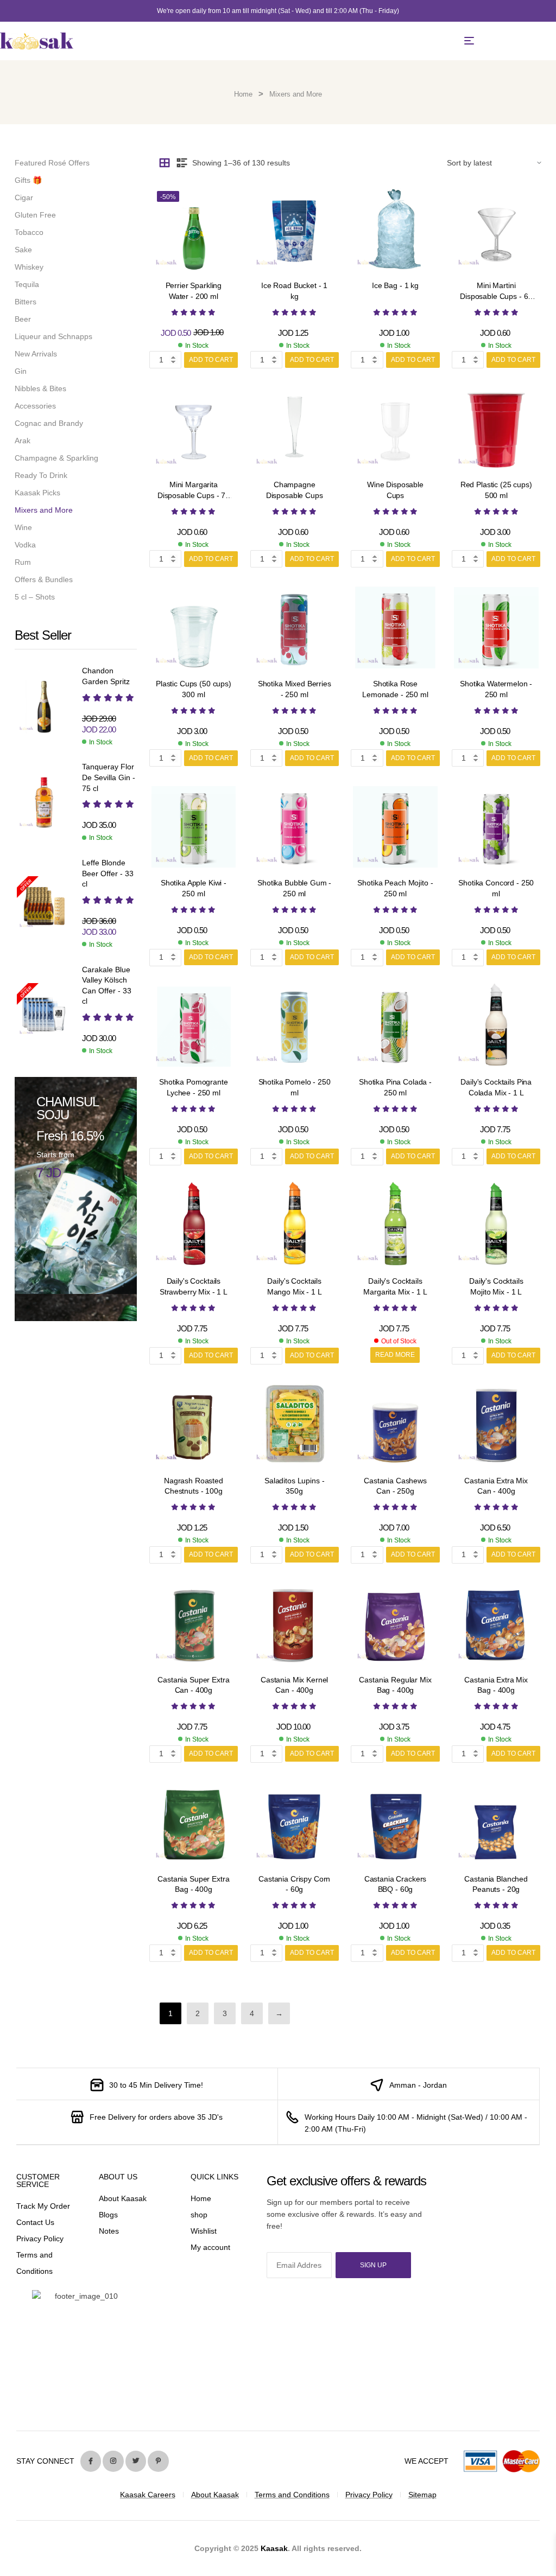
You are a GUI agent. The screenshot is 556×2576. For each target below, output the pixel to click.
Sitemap (422, 2495)
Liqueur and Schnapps (53, 336)
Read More (395, 1355)
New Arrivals (36, 354)
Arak (23, 441)
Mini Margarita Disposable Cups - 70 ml (194, 495)
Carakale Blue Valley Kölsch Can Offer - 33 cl (107, 986)
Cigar (24, 197)
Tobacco (29, 232)
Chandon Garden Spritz (106, 676)
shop (199, 2215)
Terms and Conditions (292, 2495)
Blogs (108, 2215)
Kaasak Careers (148, 2495)
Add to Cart (211, 360)
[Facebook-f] (91, 2461)
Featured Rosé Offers (52, 163)
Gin (21, 371)
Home (243, 94)
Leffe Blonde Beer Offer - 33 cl (108, 873)
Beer (23, 319)
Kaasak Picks (37, 493)
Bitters (26, 302)
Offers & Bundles (44, 579)
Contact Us (35, 2222)
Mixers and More (44, 510)
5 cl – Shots (35, 597)
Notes (109, 2231)
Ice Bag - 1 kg (395, 285)
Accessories (35, 406)
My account (210, 2247)
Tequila (27, 284)
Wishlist (204, 2231)
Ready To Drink (41, 475)
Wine (23, 527)
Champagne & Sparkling (56, 458)
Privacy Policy (40, 2239)
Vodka (25, 545)
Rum (23, 562)
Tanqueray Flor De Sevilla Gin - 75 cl (109, 777)
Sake (23, 250)
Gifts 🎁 (28, 180)
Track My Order (43, 2206)
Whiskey (29, 267)
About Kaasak (123, 2198)
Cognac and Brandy (49, 423)
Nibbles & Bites (40, 388)
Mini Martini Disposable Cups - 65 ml (496, 296)
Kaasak (274, 2548)
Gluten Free (35, 215)
